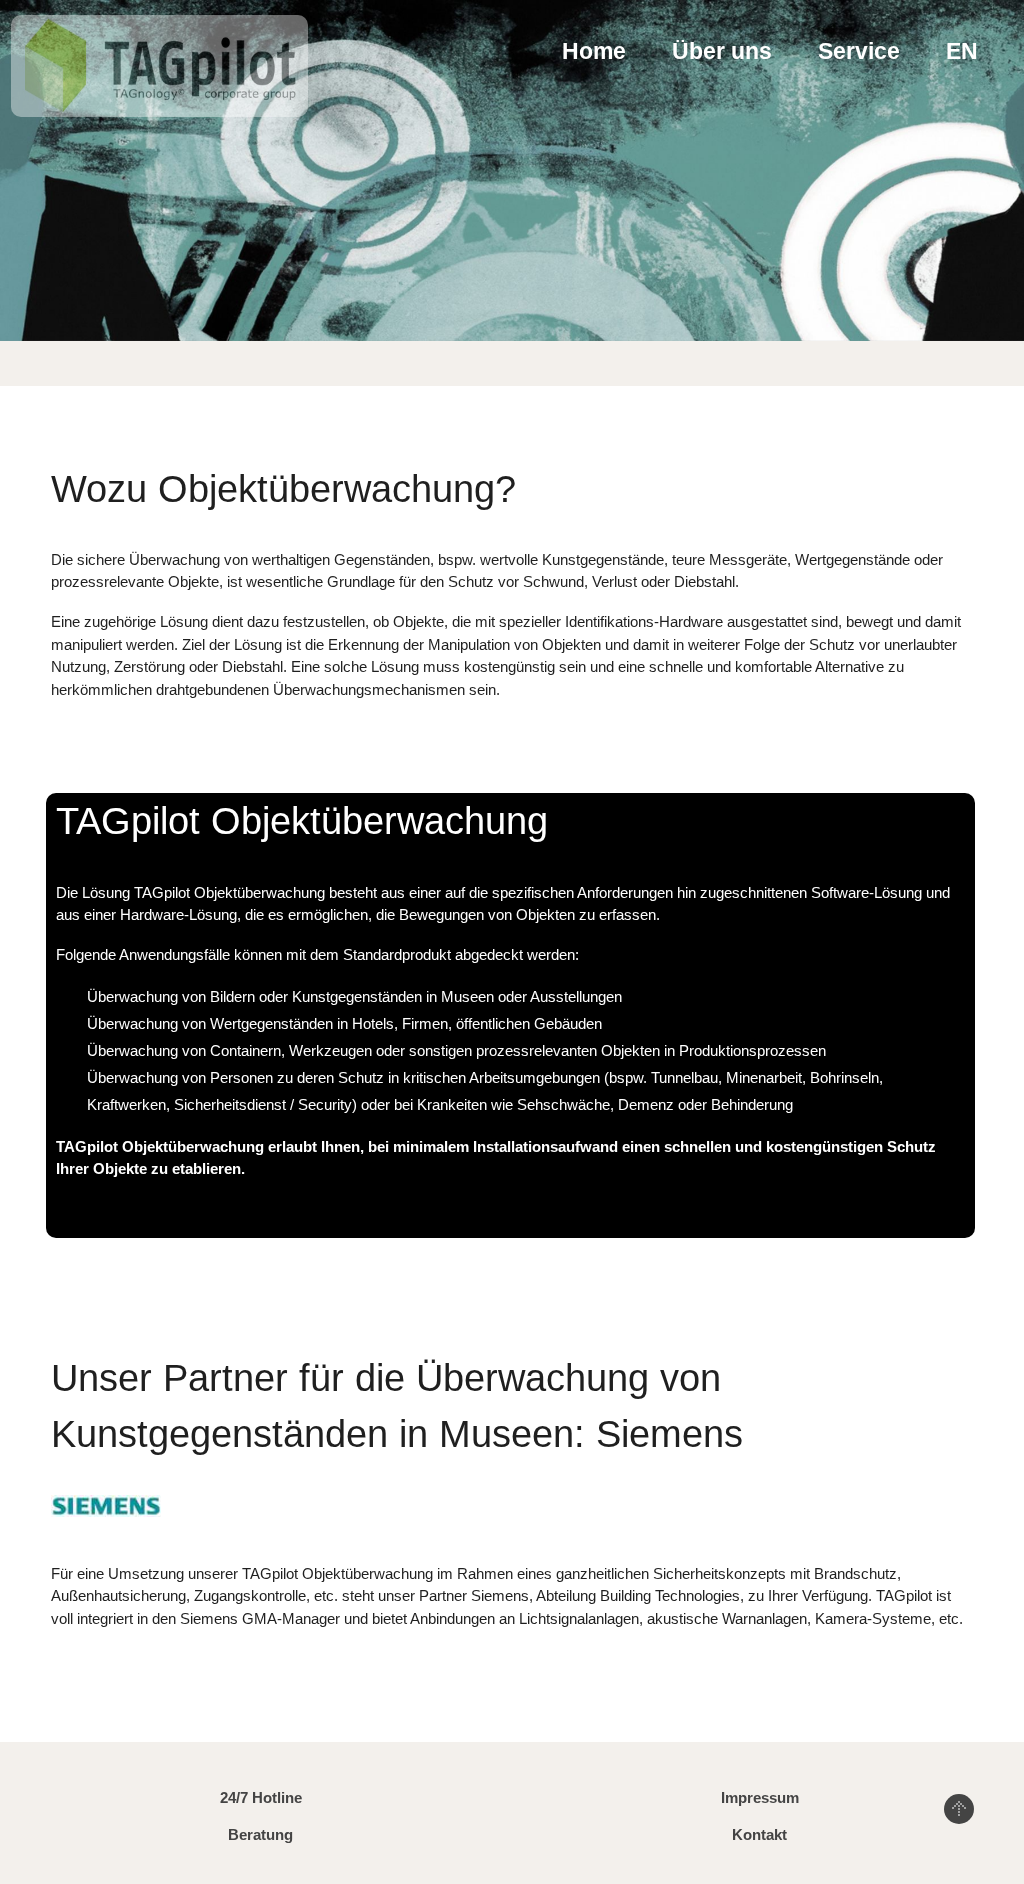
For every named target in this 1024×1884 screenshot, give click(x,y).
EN (962, 51)
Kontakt (759, 1834)
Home (594, 51)
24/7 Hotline (261, 1797)
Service (859, 51)
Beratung (260, 1834)
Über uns (722, 51)
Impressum (760, 1797)
